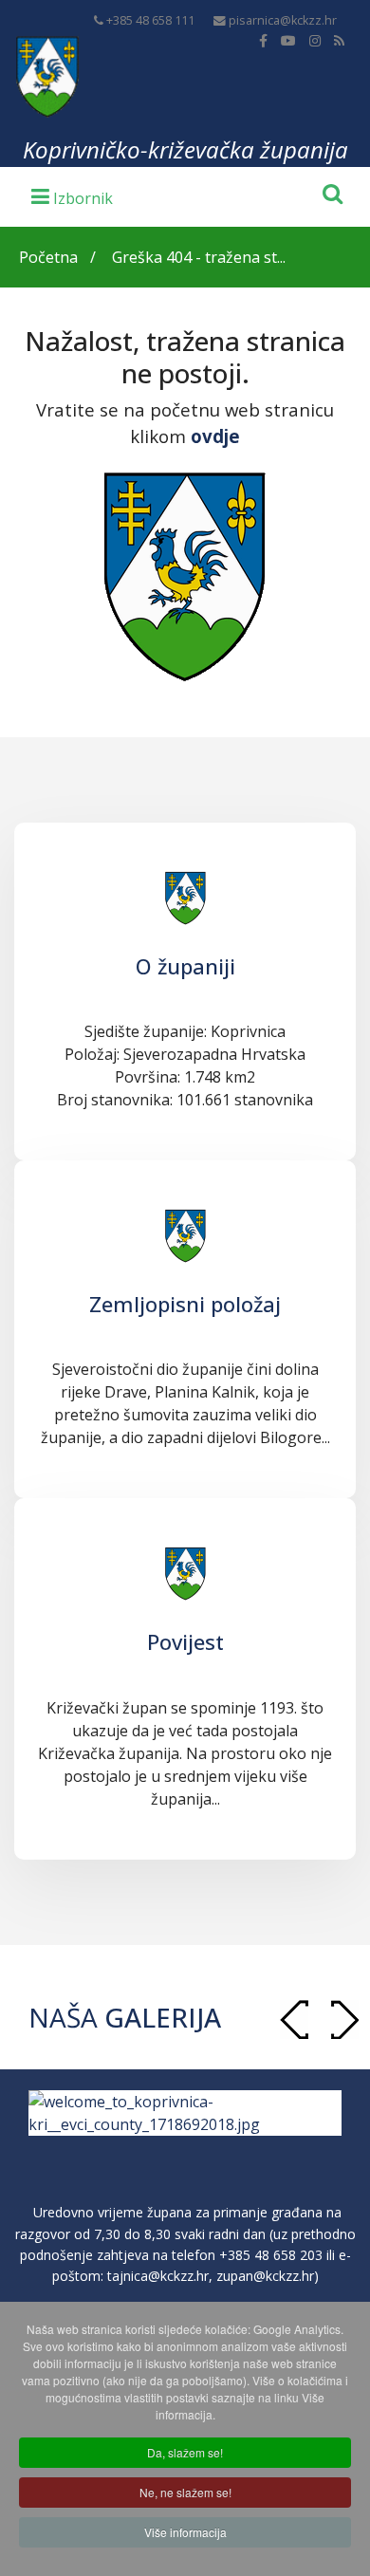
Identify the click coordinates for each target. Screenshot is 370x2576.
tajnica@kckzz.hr (158, 2276)
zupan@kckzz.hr (265, 2276)
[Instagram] (315, 40)
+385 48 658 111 (150, 20)
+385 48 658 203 (271, 2255)
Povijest (185, 1641)
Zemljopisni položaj (185, 1304)
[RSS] (339, 40)
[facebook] (263, 40)
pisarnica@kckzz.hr (283, 20)
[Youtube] (288, 40)
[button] (344, 2020)
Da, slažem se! (185, 2452)
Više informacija (185, 2532)
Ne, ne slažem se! (185, 2492)
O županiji (185, 966)
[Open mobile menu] (72, 195)
